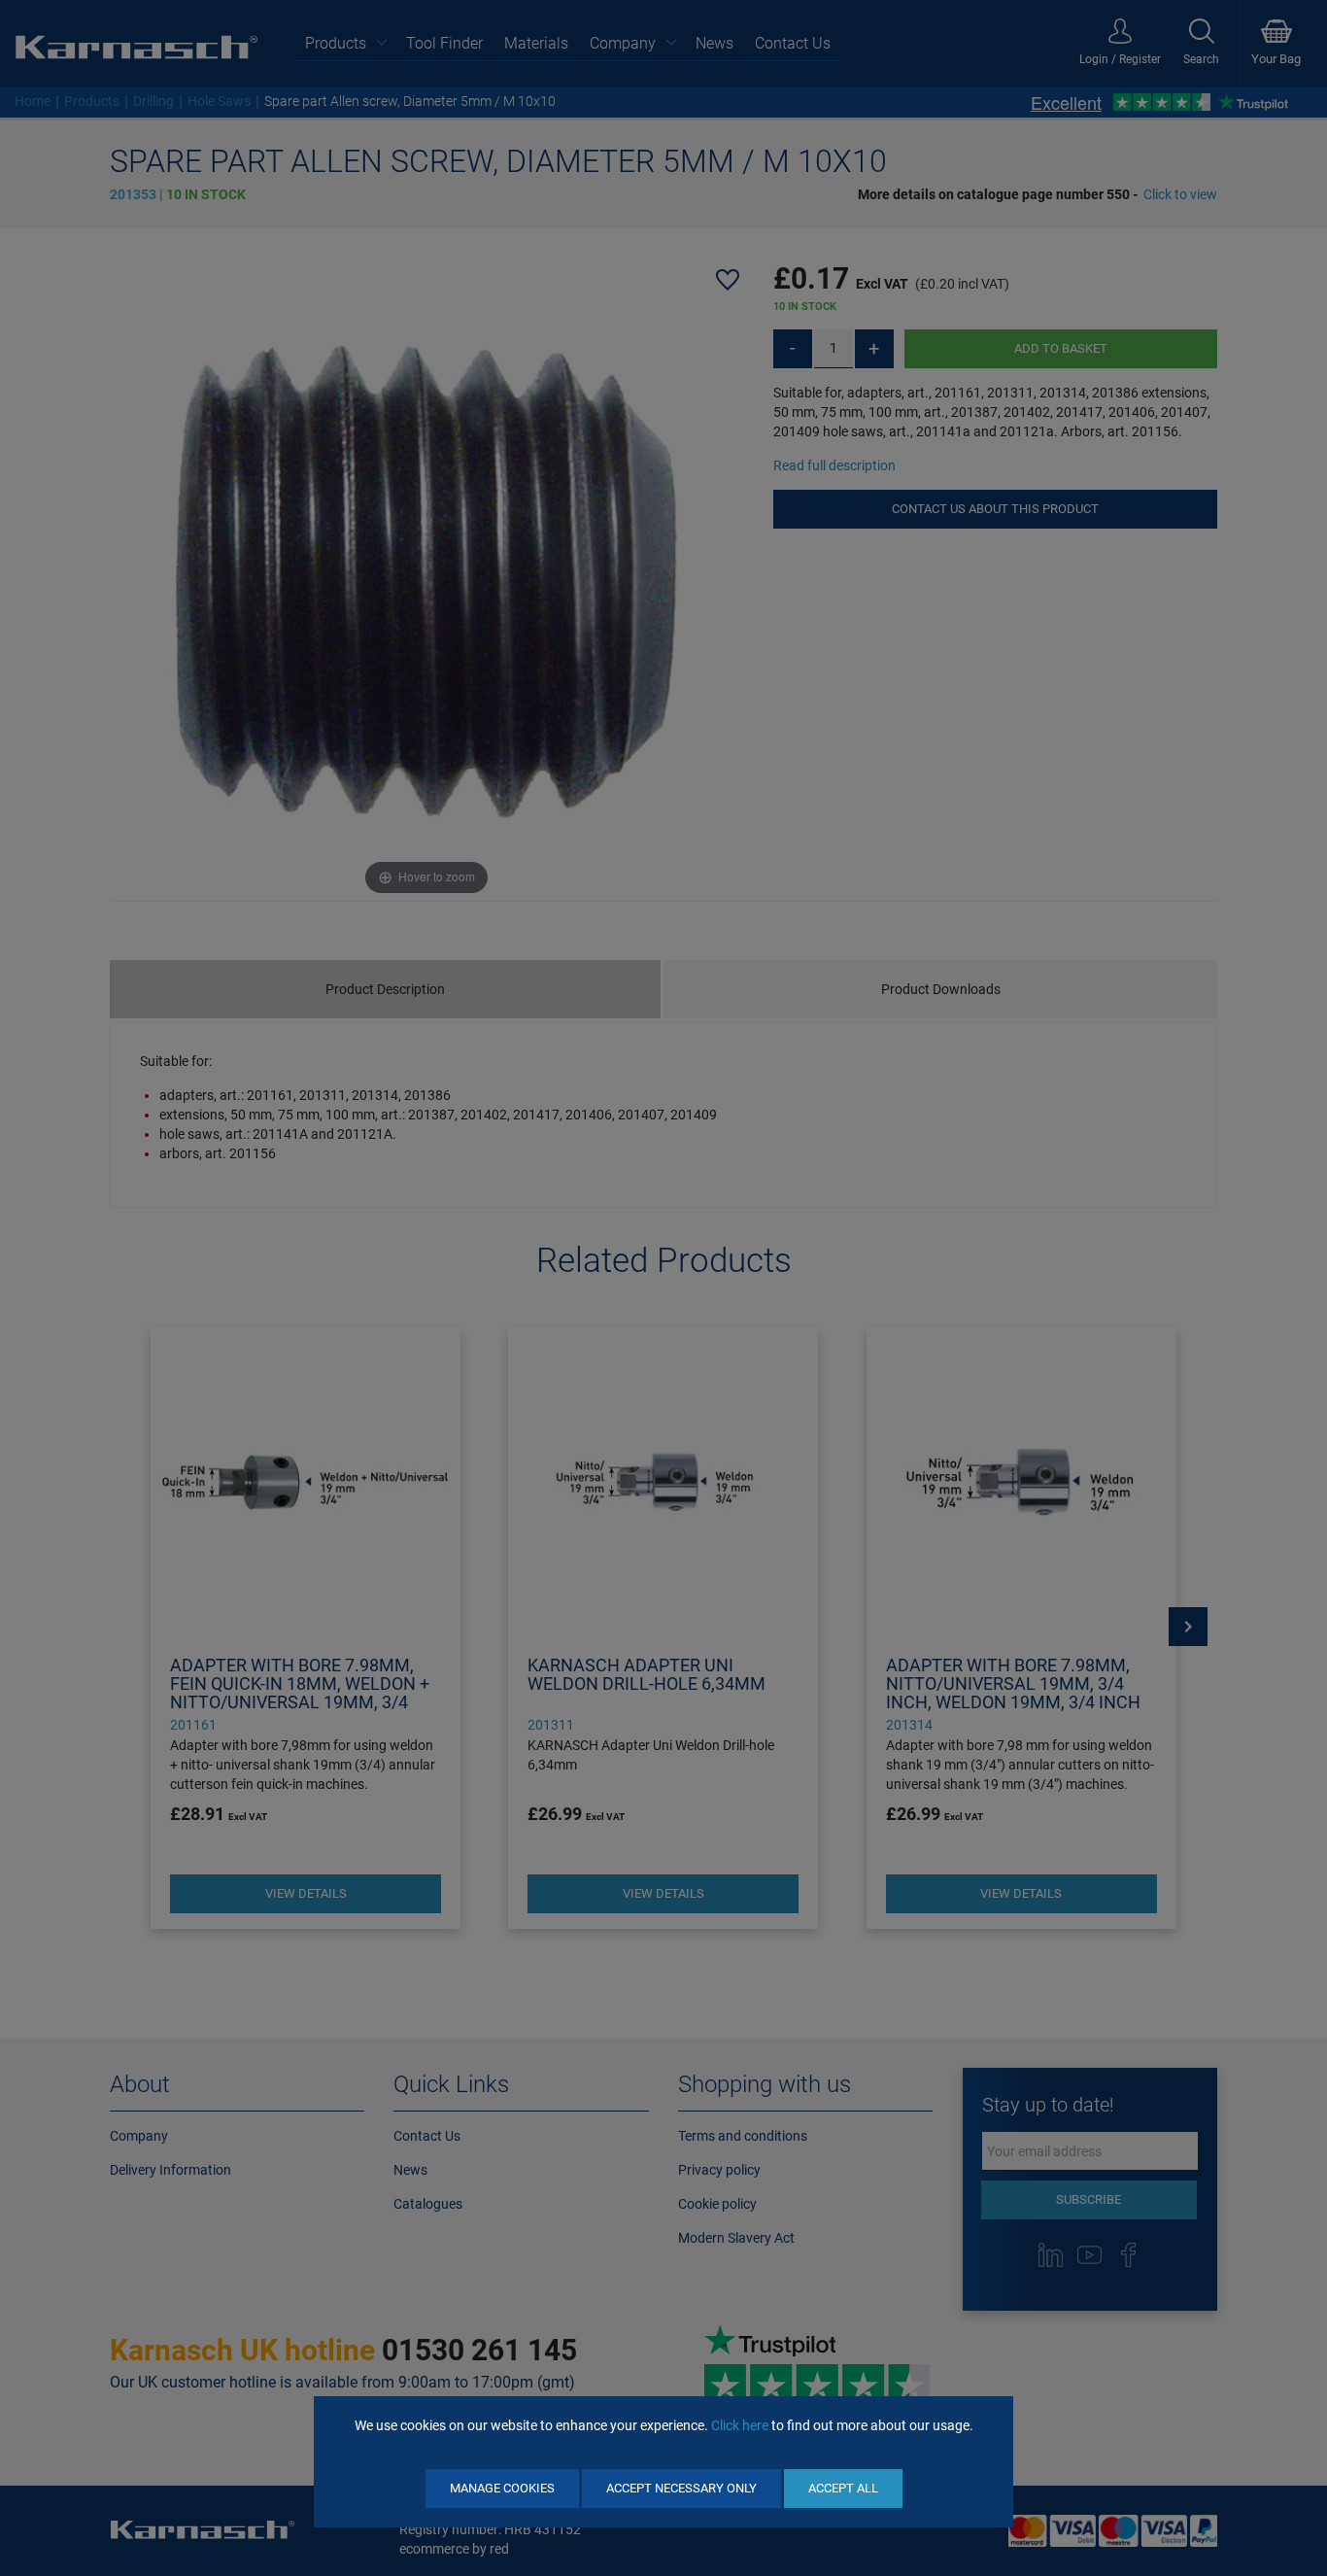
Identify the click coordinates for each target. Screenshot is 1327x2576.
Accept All (843, 2488)
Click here (740, 2425)
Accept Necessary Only (681, 2488)
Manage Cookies (502, 2488)
